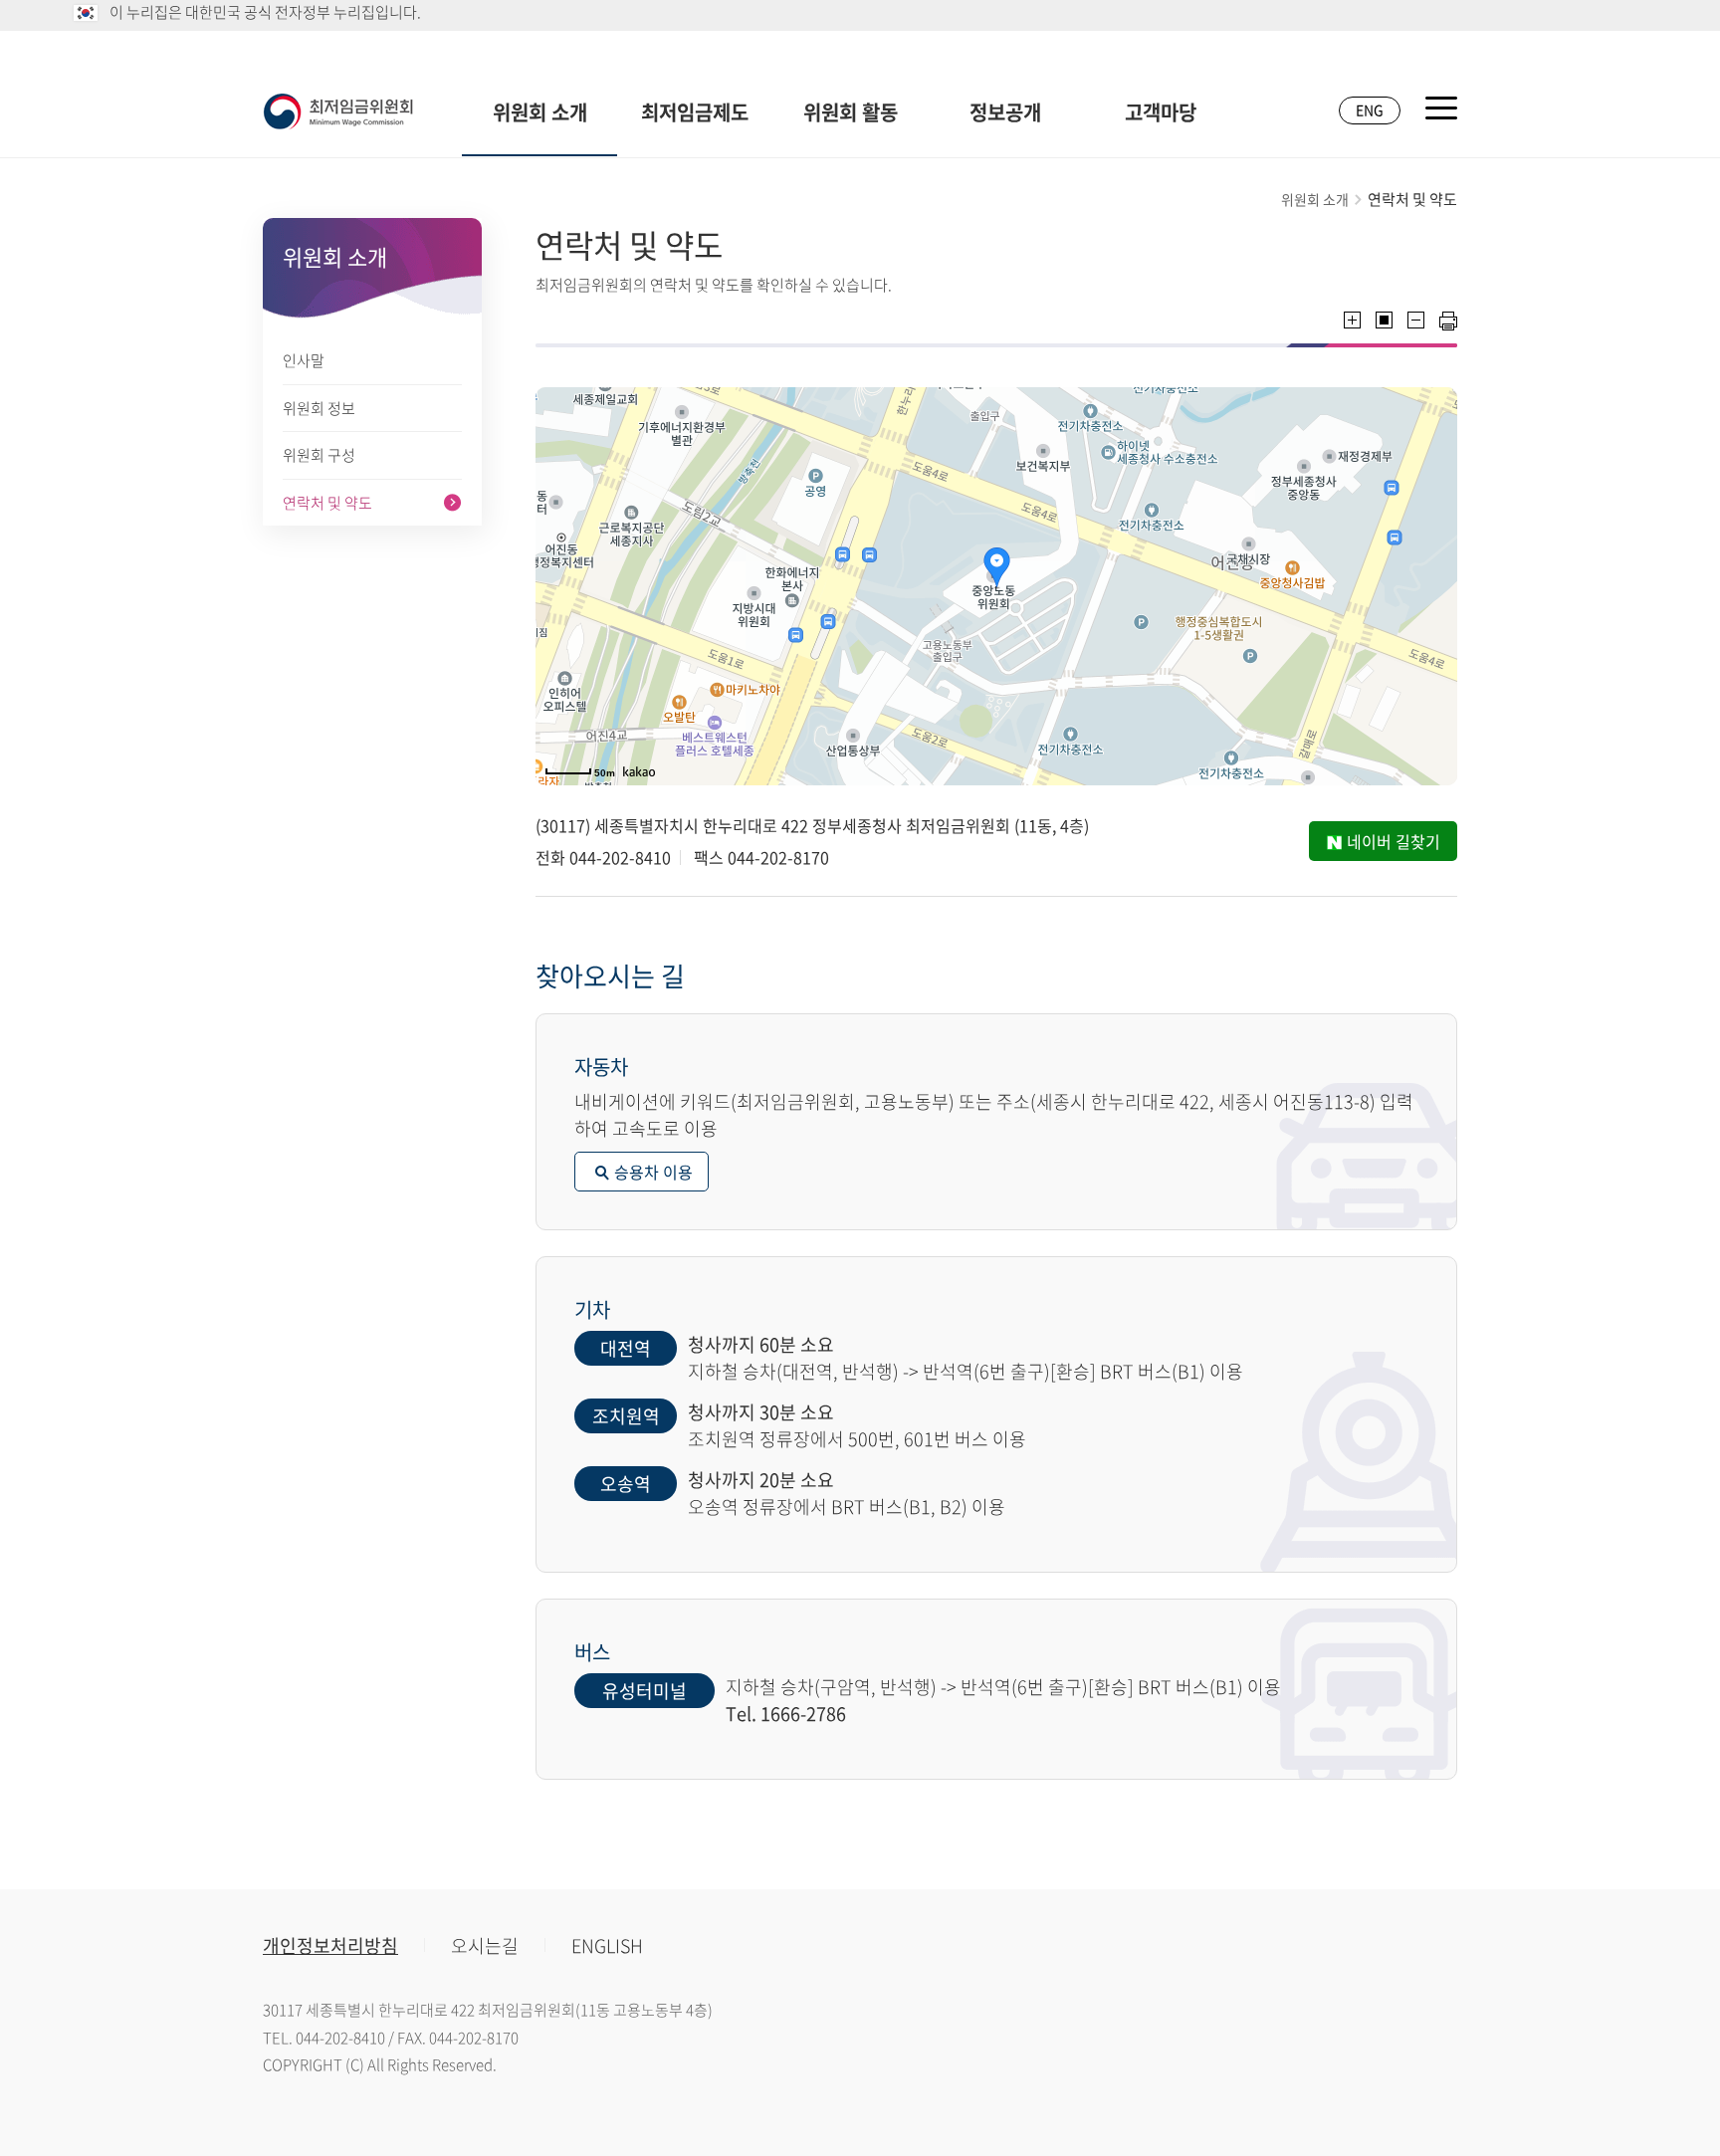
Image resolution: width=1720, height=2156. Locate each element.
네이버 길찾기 (1394, 841)
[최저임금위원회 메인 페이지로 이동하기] (338, 111)
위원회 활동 (851, 112)
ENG (1370, 109)
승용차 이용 (653, 1172)
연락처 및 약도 (327, 503)
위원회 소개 (540, 112)
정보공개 (1005, 112)
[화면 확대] (1352, 320)
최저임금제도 (695, 112)
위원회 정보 (319, 408)
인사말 (304, 360)
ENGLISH (607, 1945)
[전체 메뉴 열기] (1441, 108)
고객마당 (1161, 112)
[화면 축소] (1416, 320)
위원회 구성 (319, 455)
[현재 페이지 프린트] (1448, 321)
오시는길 (485, 1945)
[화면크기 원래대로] (1384, 320)
